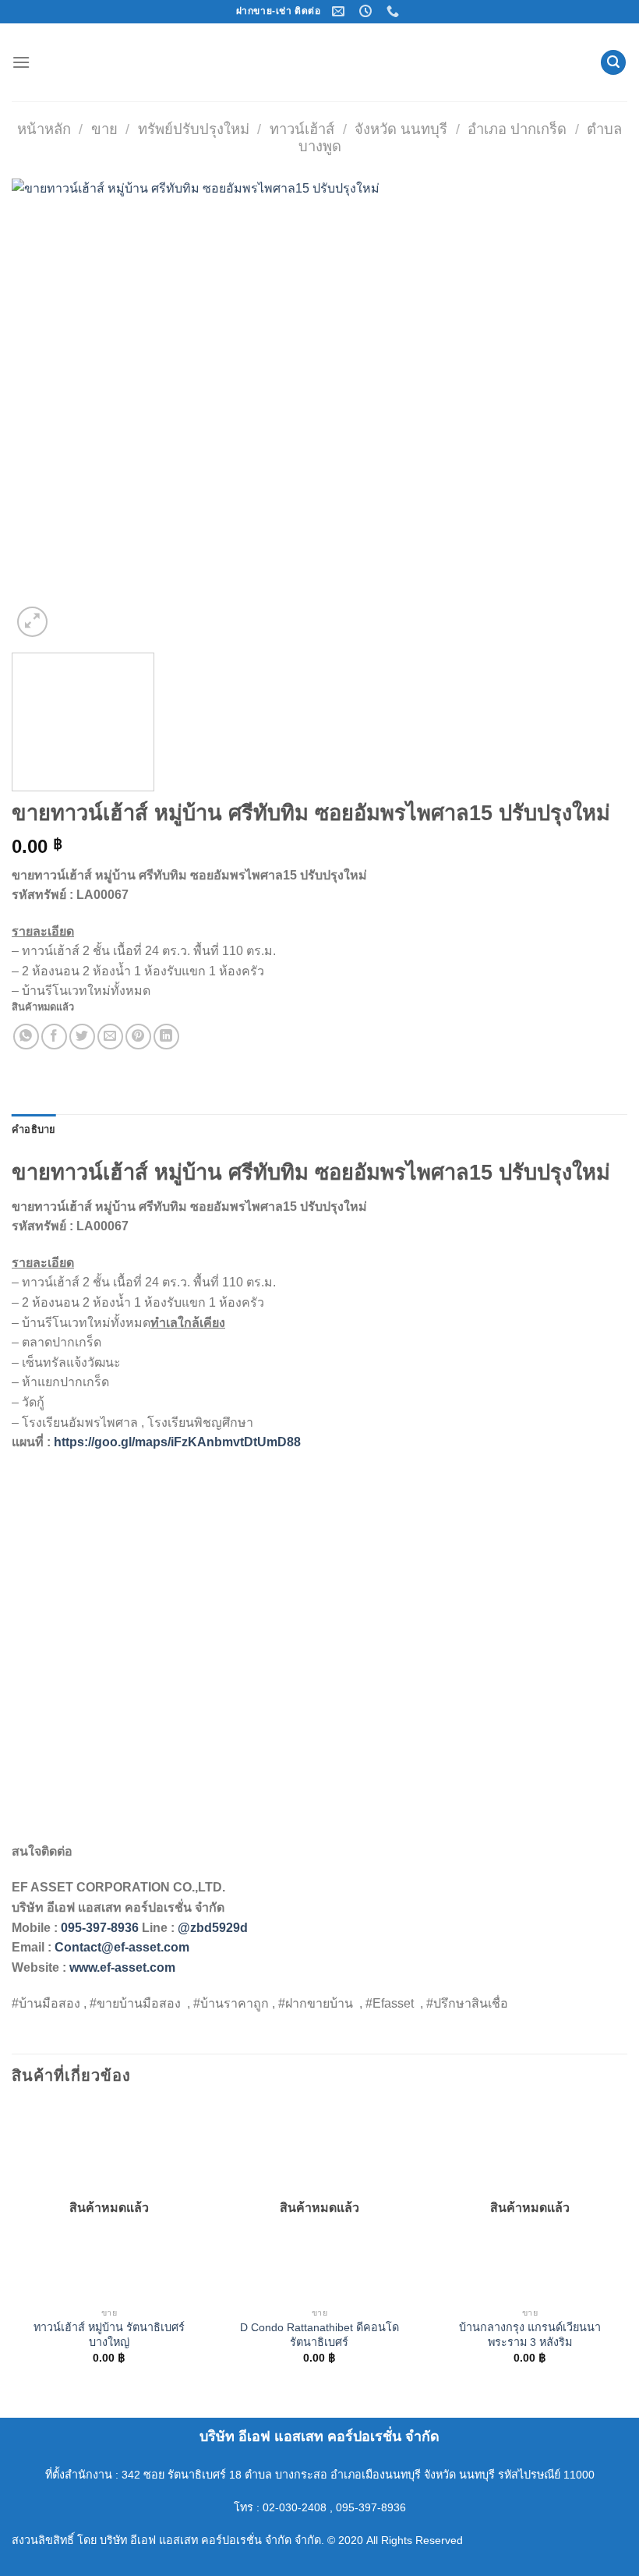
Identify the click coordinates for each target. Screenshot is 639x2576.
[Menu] (21, 62)
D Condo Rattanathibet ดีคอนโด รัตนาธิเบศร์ (319, 2335)
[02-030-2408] (395, 11)
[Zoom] (32, 622)
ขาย (104, 129)
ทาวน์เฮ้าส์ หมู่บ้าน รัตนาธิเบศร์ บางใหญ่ (109, 2335)
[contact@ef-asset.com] (340, 11)
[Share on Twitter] (82, 1037)
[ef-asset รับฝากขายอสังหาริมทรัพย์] (319, 62)
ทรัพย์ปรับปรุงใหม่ (194, 129)
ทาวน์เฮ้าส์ (302, 129)
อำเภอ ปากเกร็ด (517, 129)
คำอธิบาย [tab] (34, 1129)
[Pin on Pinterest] (138, 1037)
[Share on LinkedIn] (166, 1037)
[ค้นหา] (613, 63)
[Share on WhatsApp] (26, 1037)
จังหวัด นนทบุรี (401, 129)
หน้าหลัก (44, 129)
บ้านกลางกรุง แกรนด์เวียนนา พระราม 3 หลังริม (530, 2335)
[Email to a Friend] (110, 1037)
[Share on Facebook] (54, 1037)
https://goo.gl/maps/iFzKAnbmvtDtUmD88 (177, 1442)
